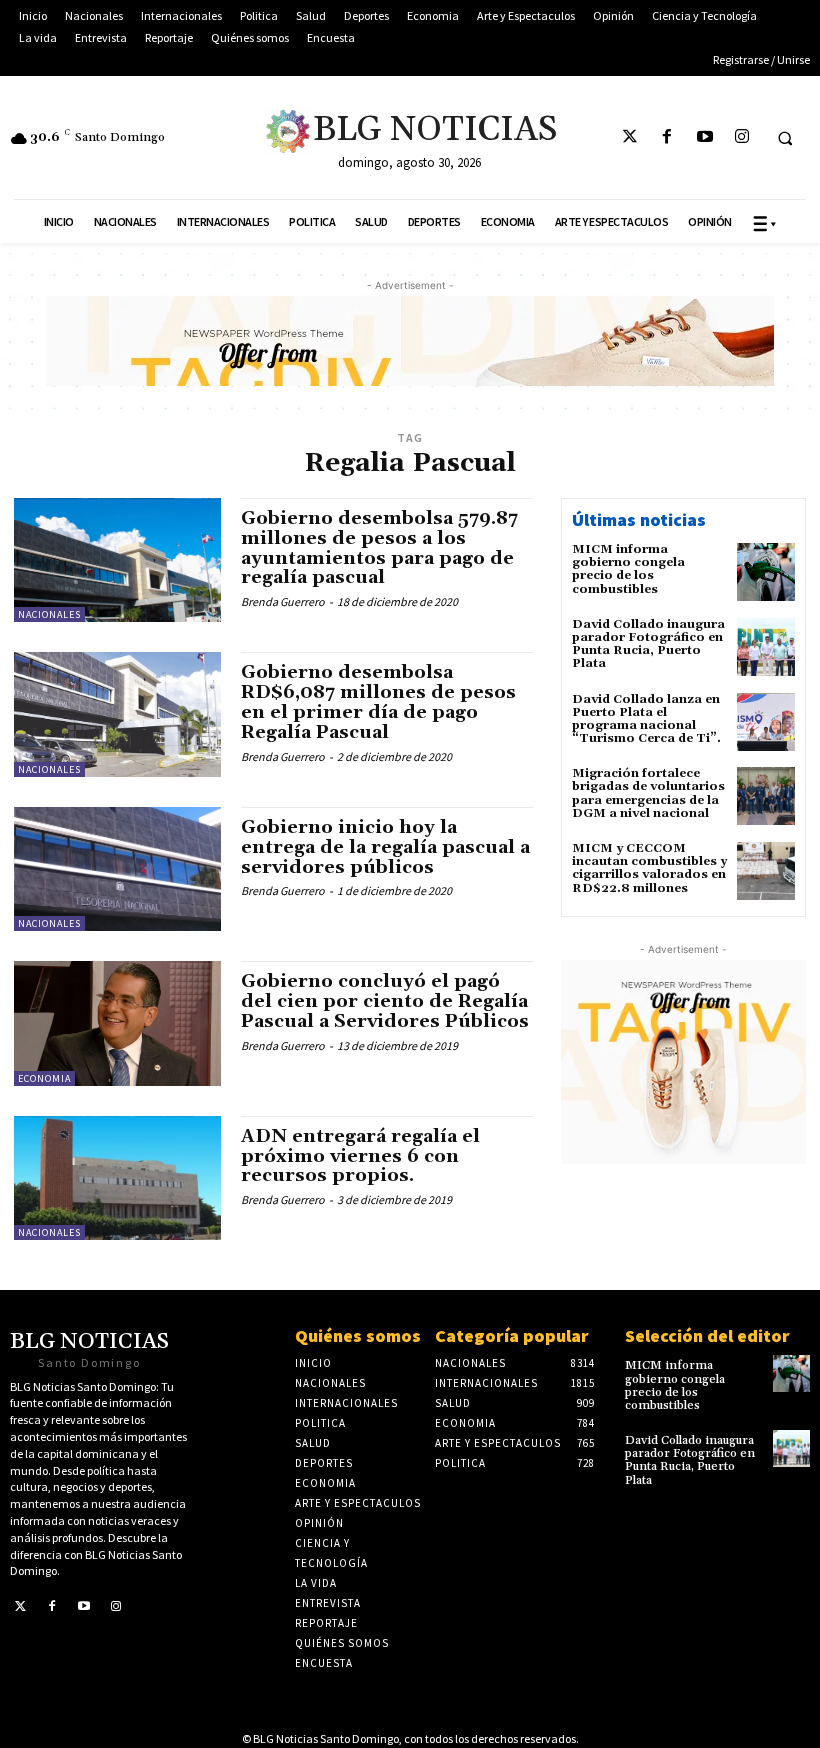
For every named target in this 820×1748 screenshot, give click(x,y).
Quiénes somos (358, 1335)
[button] (785, 138)
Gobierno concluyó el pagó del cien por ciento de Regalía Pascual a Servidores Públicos (385, 1001)
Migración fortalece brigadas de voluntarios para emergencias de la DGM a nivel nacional (648, 793)
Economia (44, 1078)
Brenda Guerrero (283, 601)
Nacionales (49, 614)
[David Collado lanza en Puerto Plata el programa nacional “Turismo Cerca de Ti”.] (766, 722)
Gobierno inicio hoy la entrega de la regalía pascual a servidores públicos (385, 847)
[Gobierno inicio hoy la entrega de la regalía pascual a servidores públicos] (117, 869)
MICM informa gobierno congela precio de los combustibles (628, 569)
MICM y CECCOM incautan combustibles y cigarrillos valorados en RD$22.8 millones (649, 868)
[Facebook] (667, 137)
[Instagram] (741, 137)
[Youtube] (704, 137)
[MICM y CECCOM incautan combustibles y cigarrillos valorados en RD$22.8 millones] (766, 871)
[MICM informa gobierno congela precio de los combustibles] (766, 572)
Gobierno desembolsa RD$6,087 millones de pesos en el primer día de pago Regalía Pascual (378, 702)
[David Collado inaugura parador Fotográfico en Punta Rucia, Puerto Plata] (766, 647)
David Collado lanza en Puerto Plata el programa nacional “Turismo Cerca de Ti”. (646, 719)
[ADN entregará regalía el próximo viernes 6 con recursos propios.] (117, 1178)
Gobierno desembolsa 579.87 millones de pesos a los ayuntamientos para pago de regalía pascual (379, 548)
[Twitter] (630, 137)
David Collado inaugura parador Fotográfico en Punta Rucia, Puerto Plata (648, 644)
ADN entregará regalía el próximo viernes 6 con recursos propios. (360, 1156)
